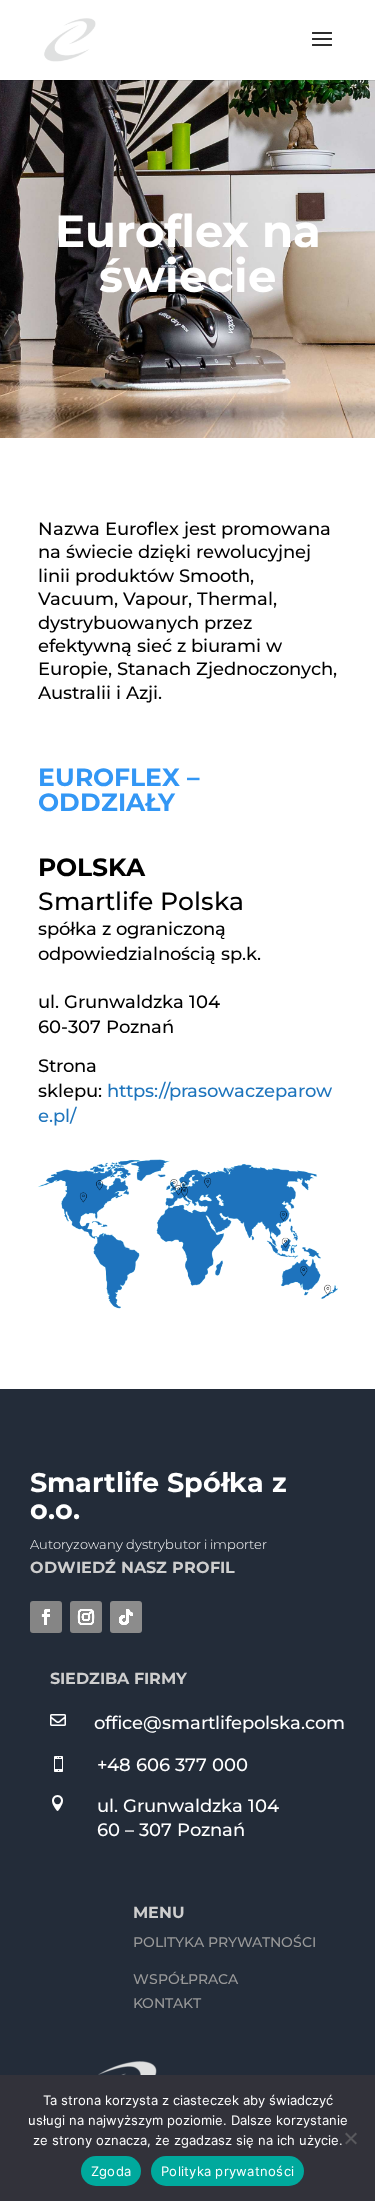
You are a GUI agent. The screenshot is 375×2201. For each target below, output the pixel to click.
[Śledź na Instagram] (86, 1617)
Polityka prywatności (227, 2171)
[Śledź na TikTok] (126, 1617)
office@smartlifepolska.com (219, 1723)
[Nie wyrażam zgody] (350, 2138)
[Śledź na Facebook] (46, 1617)
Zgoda (111, 2171)
